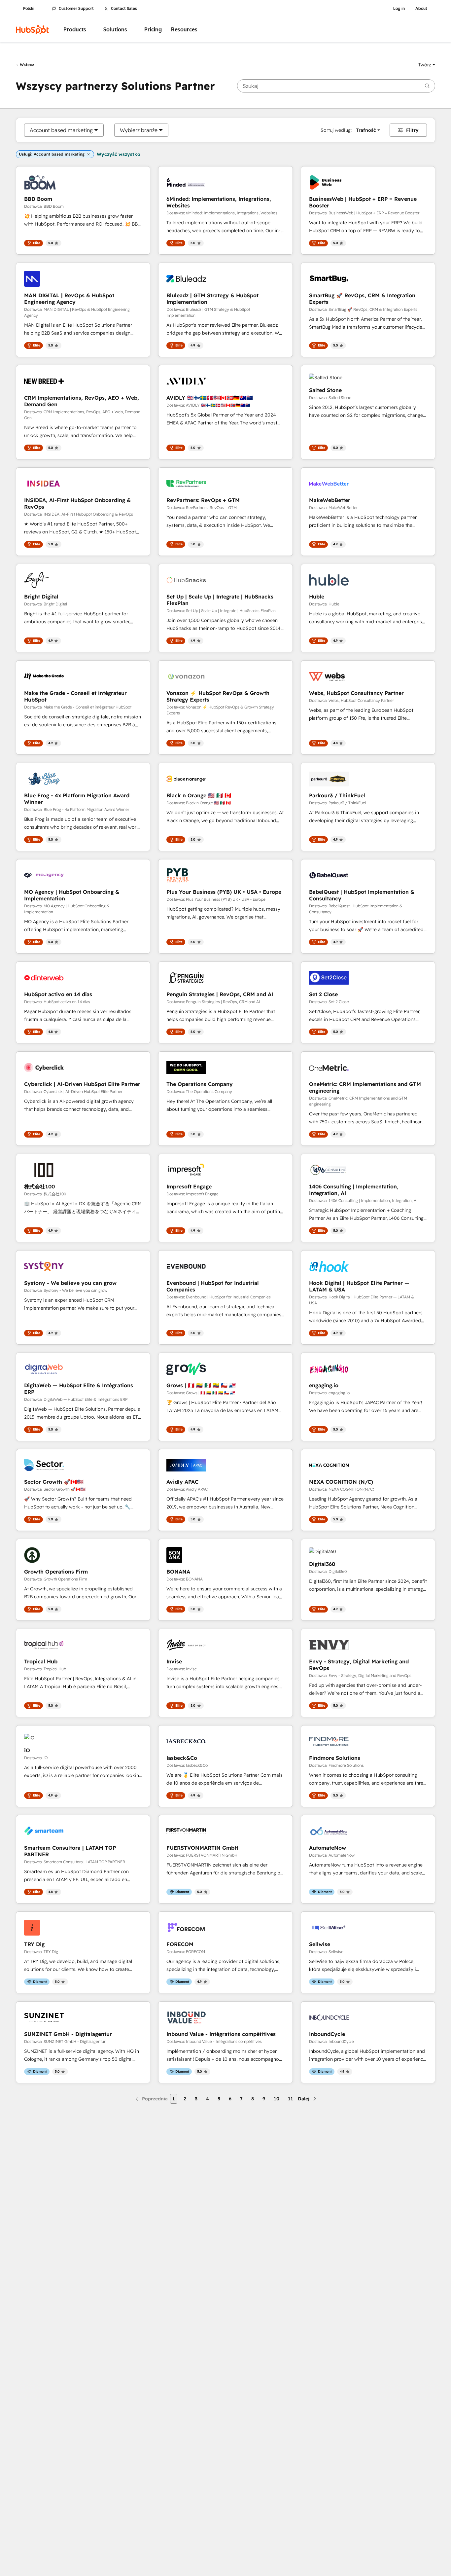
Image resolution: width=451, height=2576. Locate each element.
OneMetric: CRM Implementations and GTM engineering (365, 1087)
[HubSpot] (32, 30)
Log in (399, 9)
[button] (427, 65)
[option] (61, 130)
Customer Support (76, 9)
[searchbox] (336, 86)
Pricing (153, 30)
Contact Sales (124, 9)
